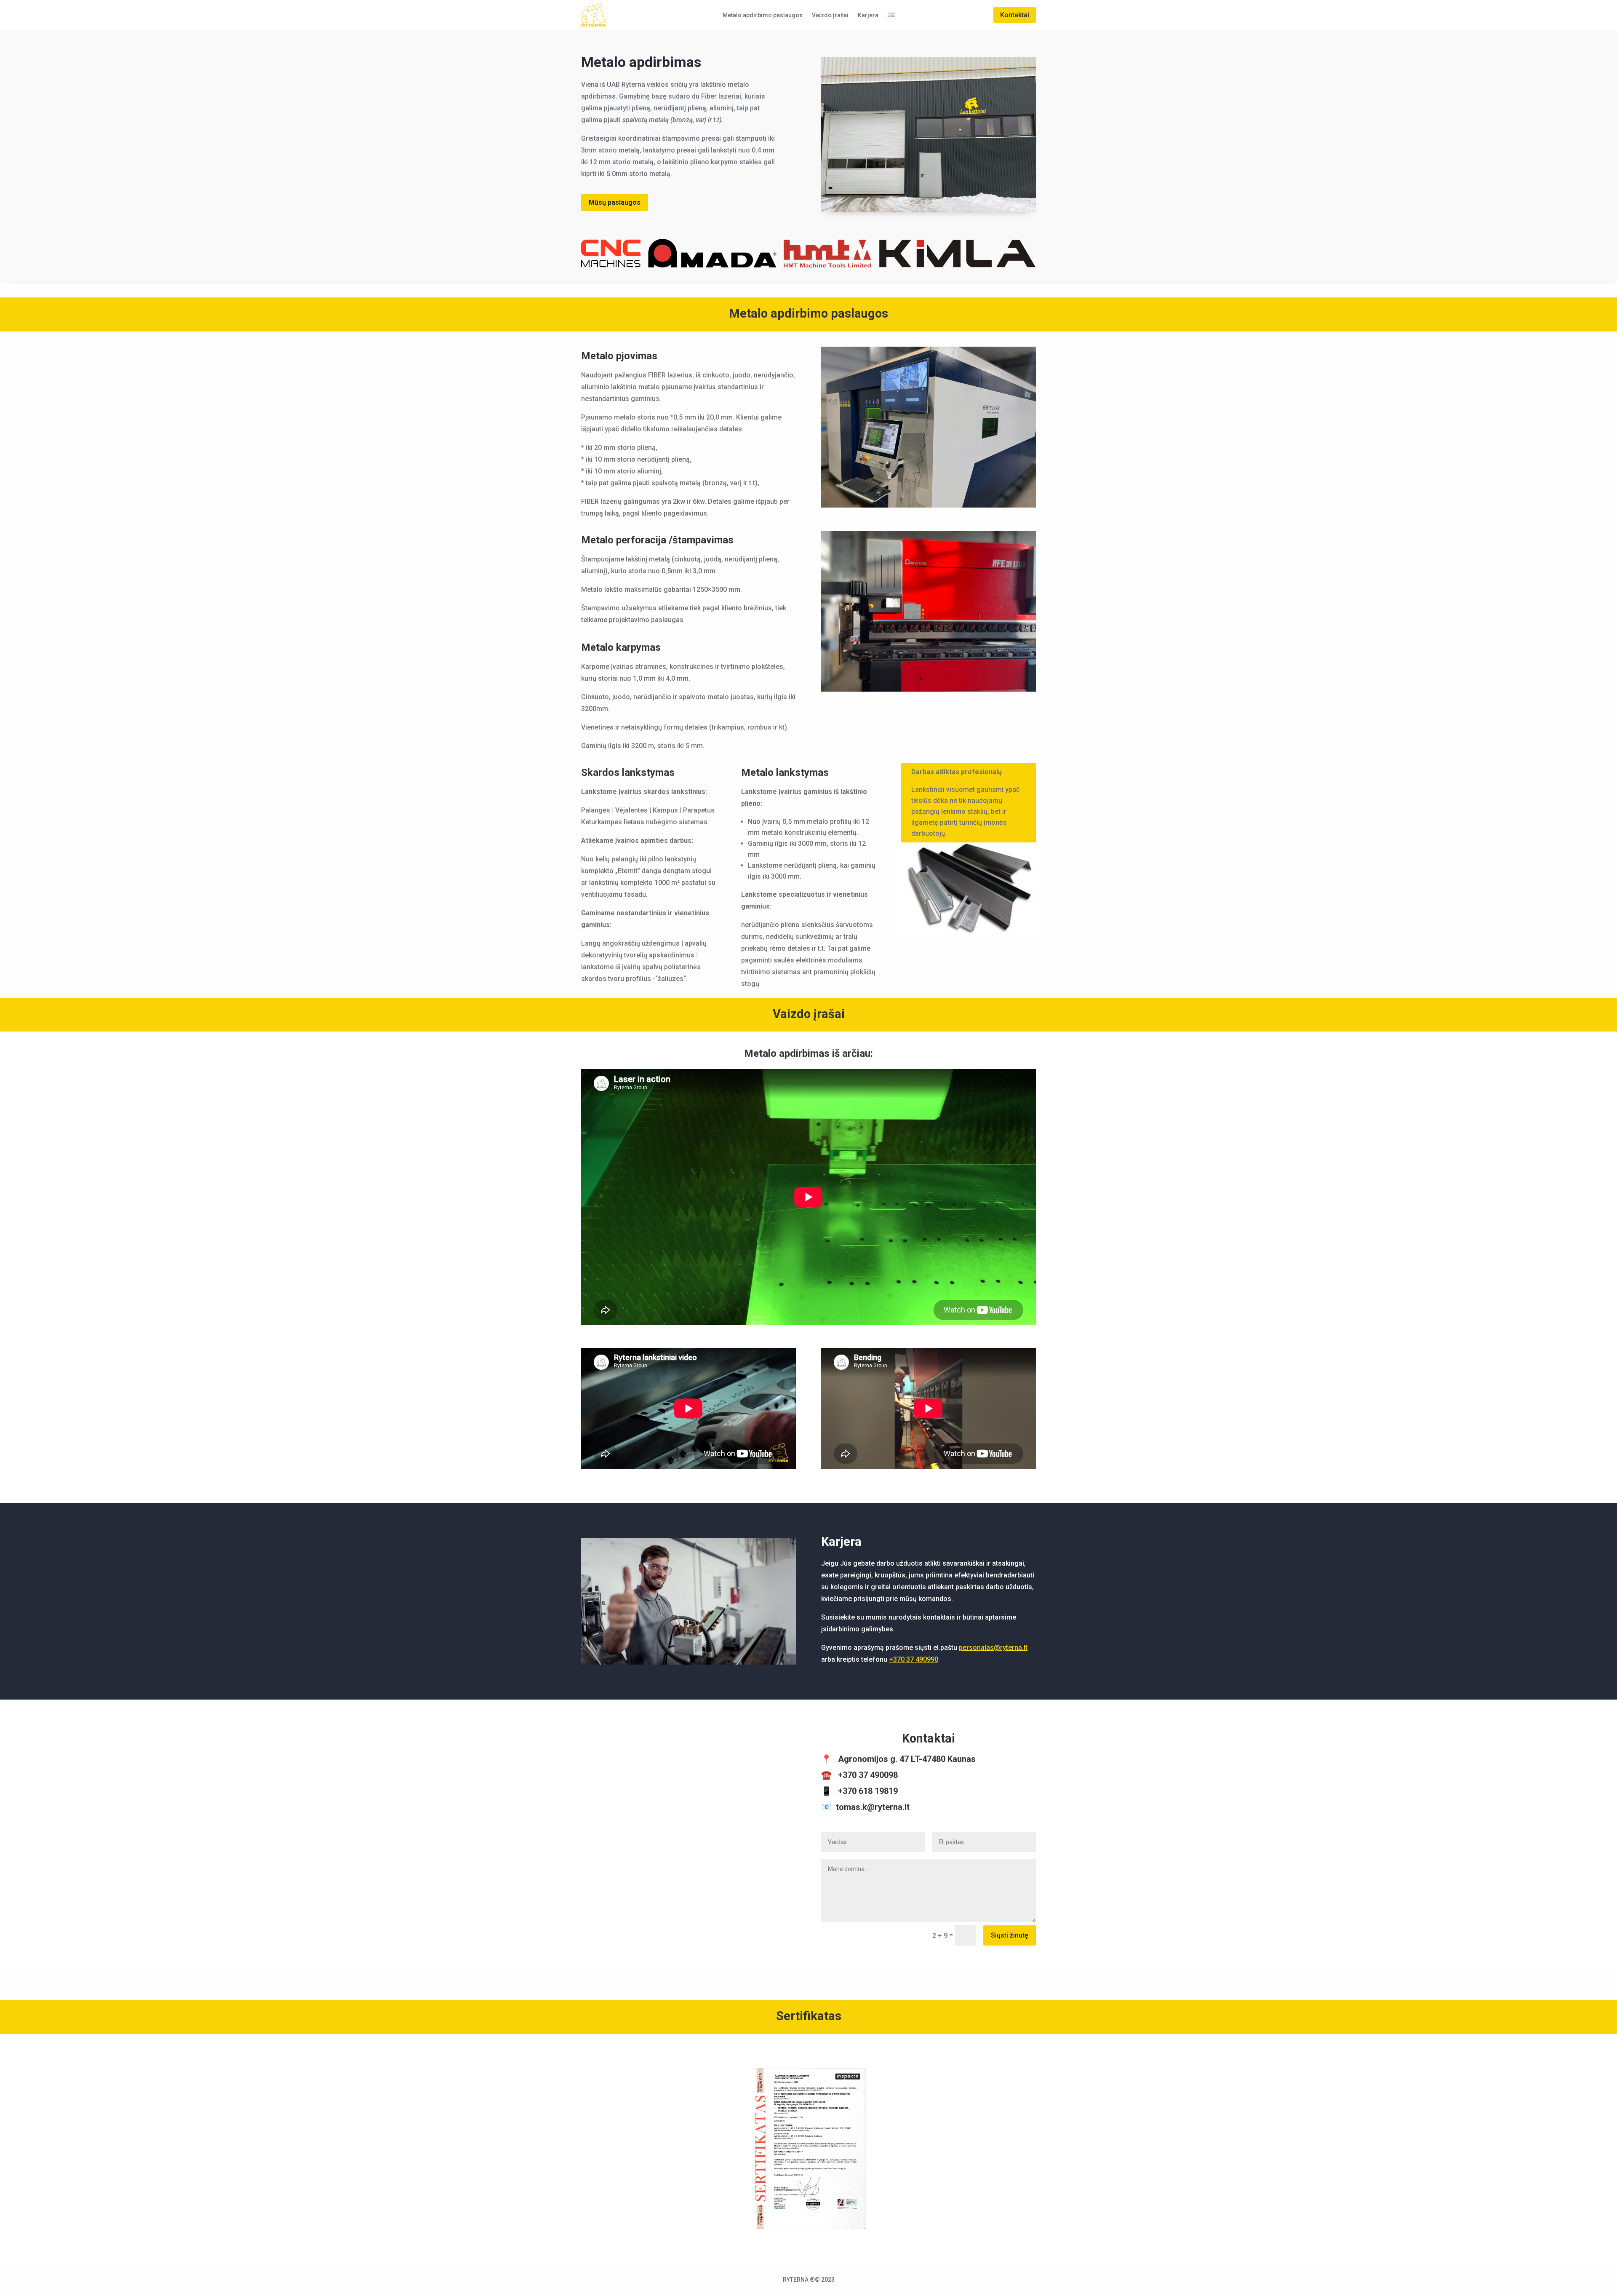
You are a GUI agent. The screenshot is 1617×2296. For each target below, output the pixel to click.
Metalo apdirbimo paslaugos (763, 15)
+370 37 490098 (868, 1775)
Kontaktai (1015, 15)
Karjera (868, 15)
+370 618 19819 (868, 1791)
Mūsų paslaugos (615, 202)
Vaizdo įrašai (830, 15)
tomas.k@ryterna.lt (873, 1807)
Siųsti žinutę (1010, 1935)
